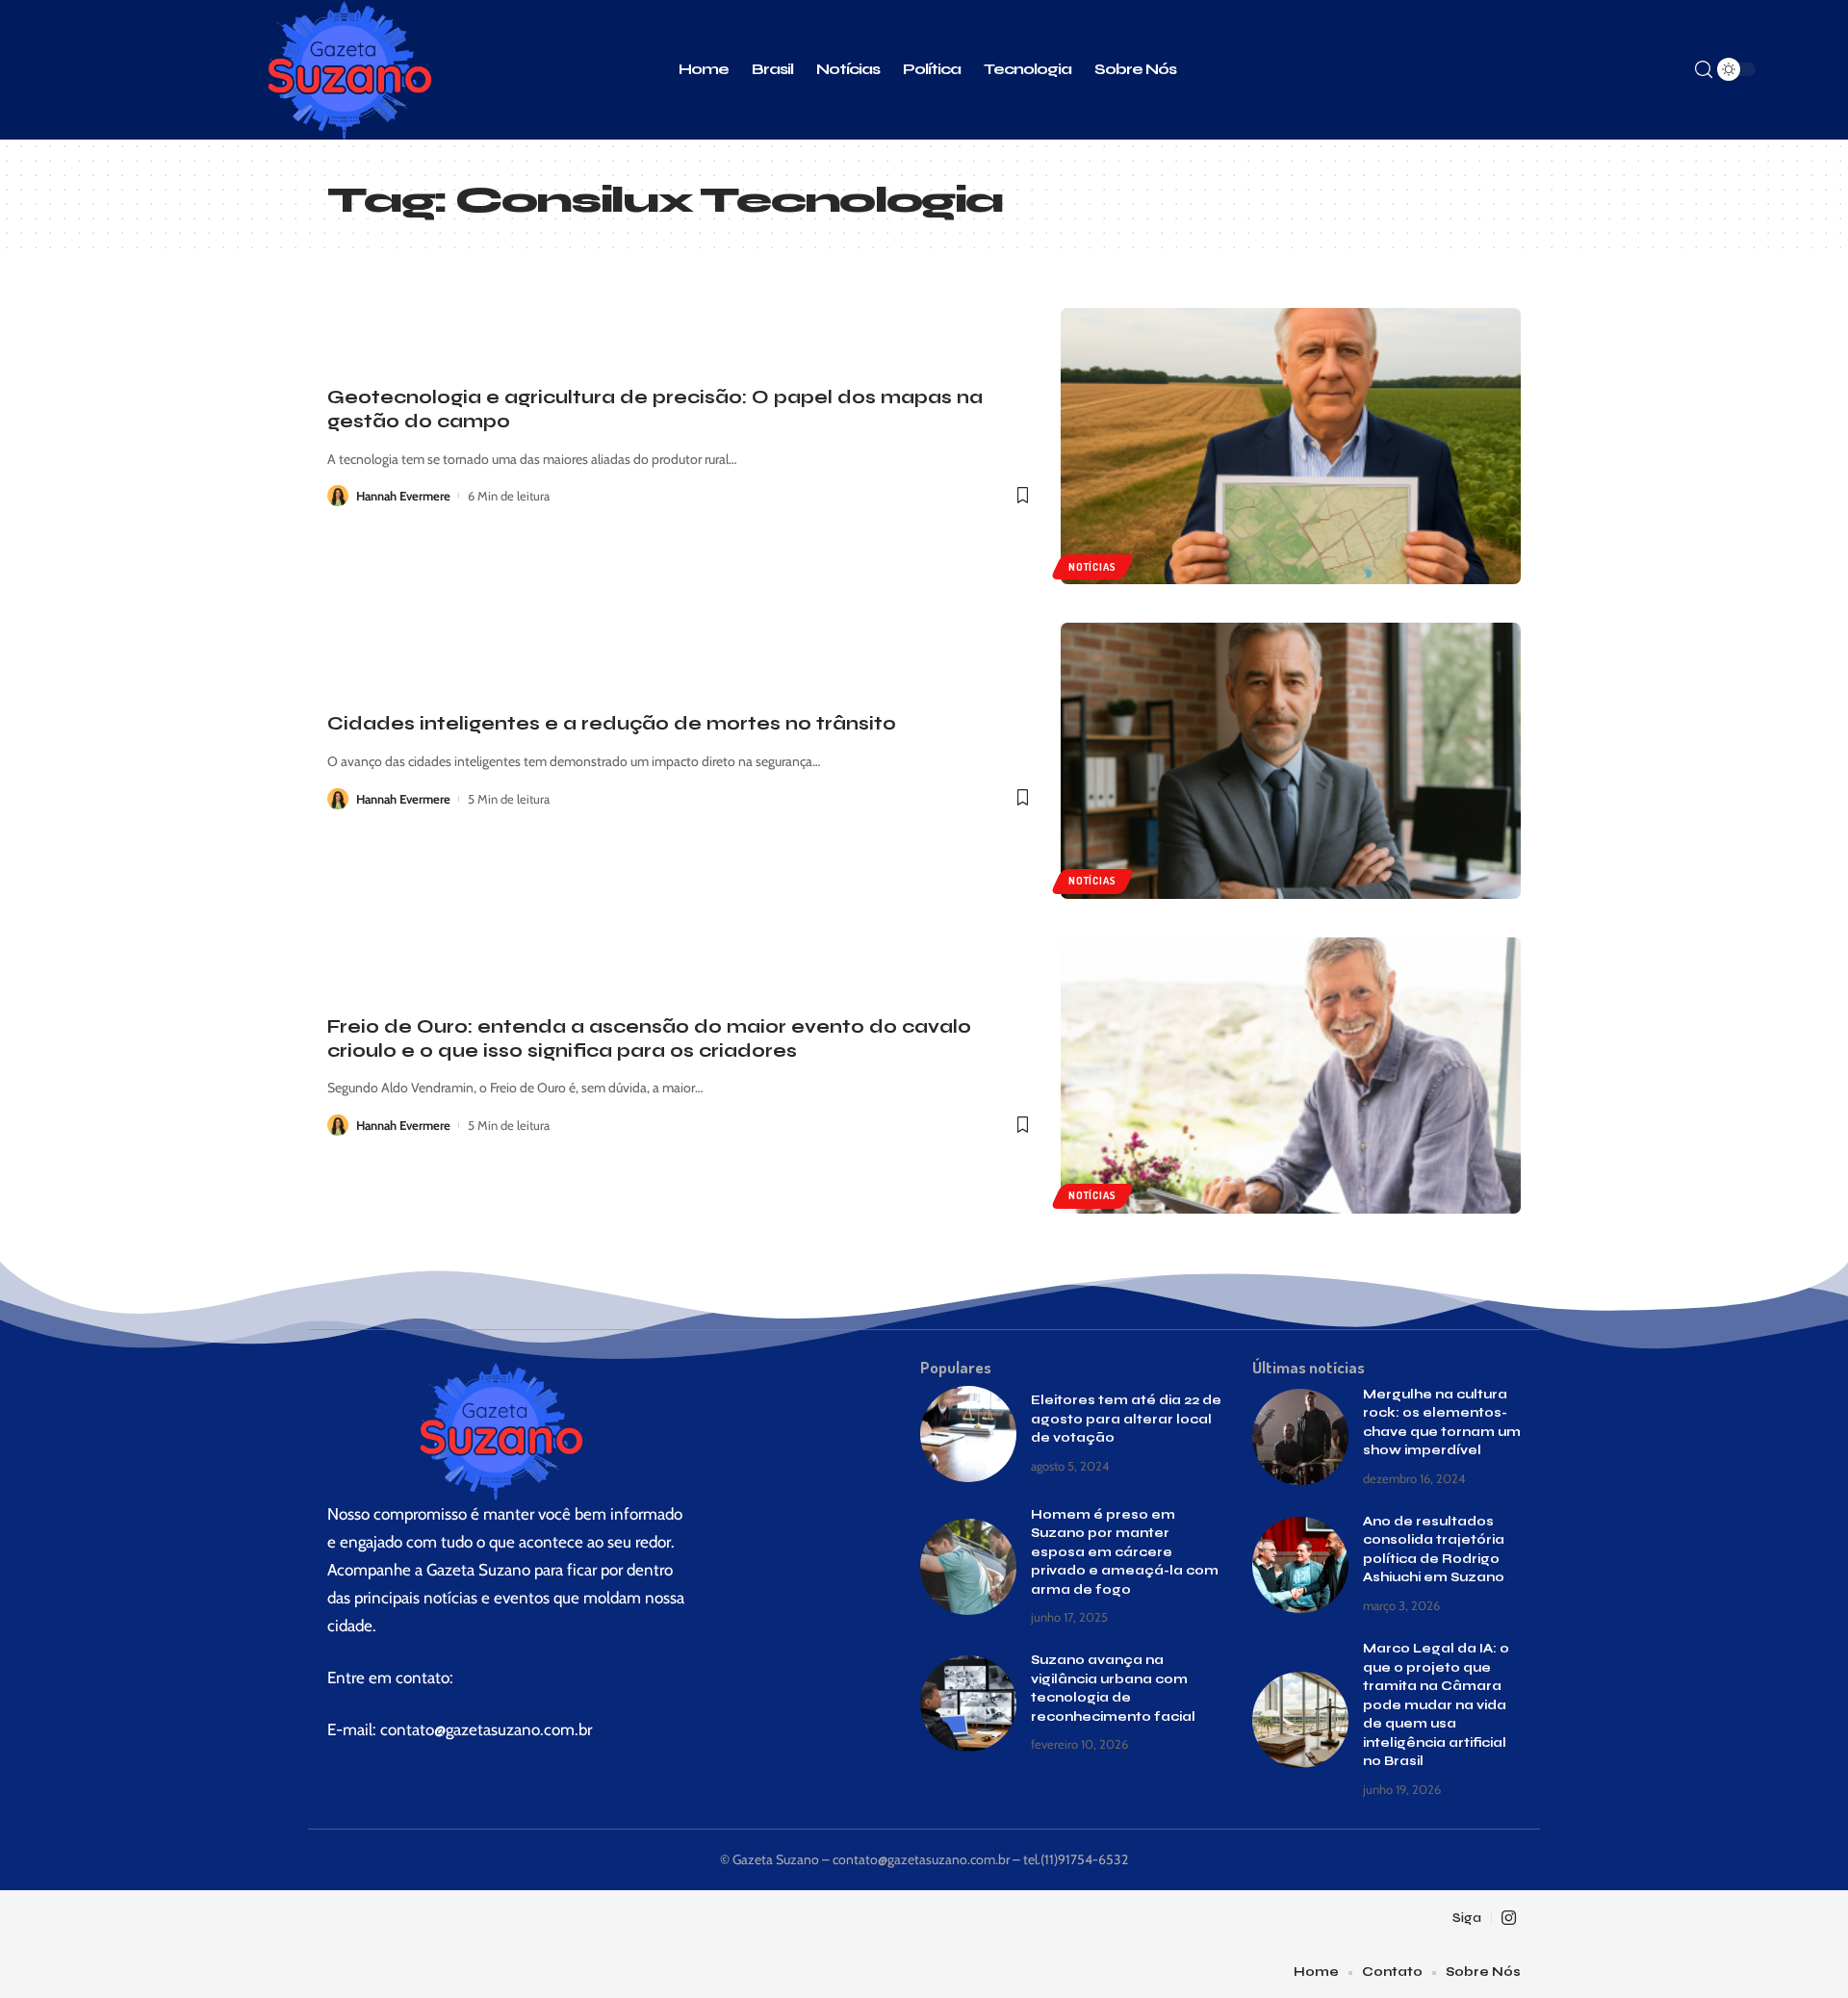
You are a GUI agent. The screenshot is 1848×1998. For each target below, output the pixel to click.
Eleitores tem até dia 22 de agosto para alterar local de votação (1126, 1419)
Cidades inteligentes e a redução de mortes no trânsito (612, 723)
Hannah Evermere (403, 496)
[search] (1704, 70)
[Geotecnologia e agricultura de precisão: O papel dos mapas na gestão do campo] (1291, 446)
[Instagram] (1509, 1919)
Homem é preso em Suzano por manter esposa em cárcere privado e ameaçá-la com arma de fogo (1125, 1552)
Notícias (1092, 567)
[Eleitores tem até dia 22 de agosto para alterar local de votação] (968, 1434)
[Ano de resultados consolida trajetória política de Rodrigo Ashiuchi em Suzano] (1300, 1565)
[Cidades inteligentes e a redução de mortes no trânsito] (1291, 761)
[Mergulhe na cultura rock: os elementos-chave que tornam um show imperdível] (1300, 1437)
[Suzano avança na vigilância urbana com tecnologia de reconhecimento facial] (968, 1703)
